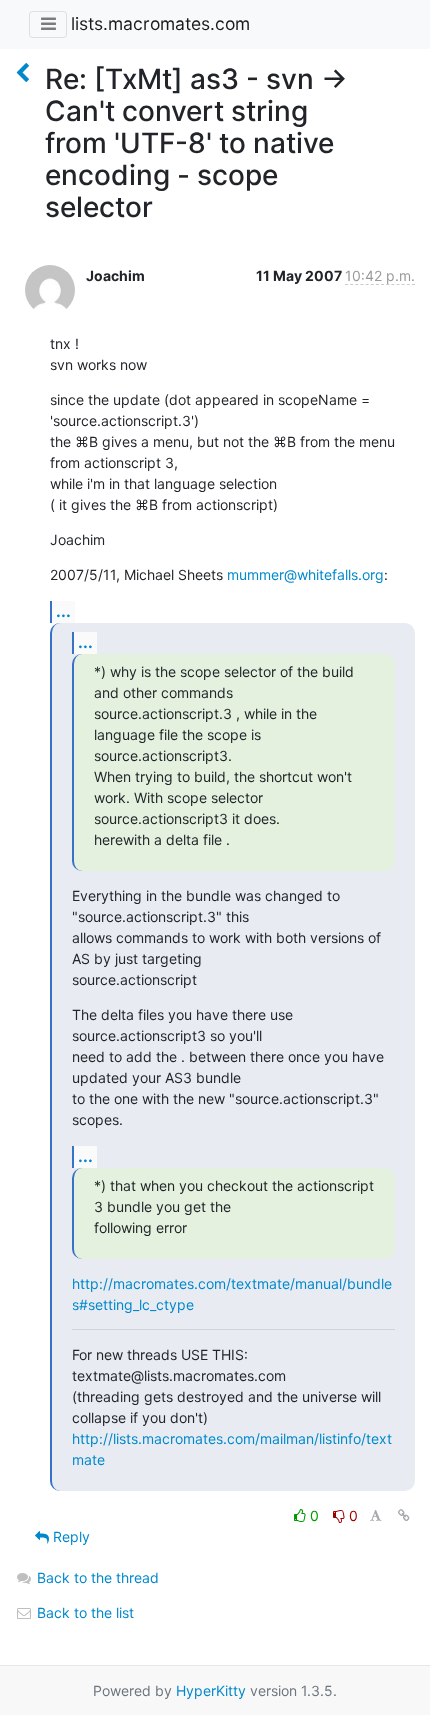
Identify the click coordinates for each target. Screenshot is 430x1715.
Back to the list (83, 1612)
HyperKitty (211, 1690)
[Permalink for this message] (404, 1515)
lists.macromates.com (160, 23)
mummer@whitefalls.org (305, 574)
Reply (69, 1536)
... (63, 611)
